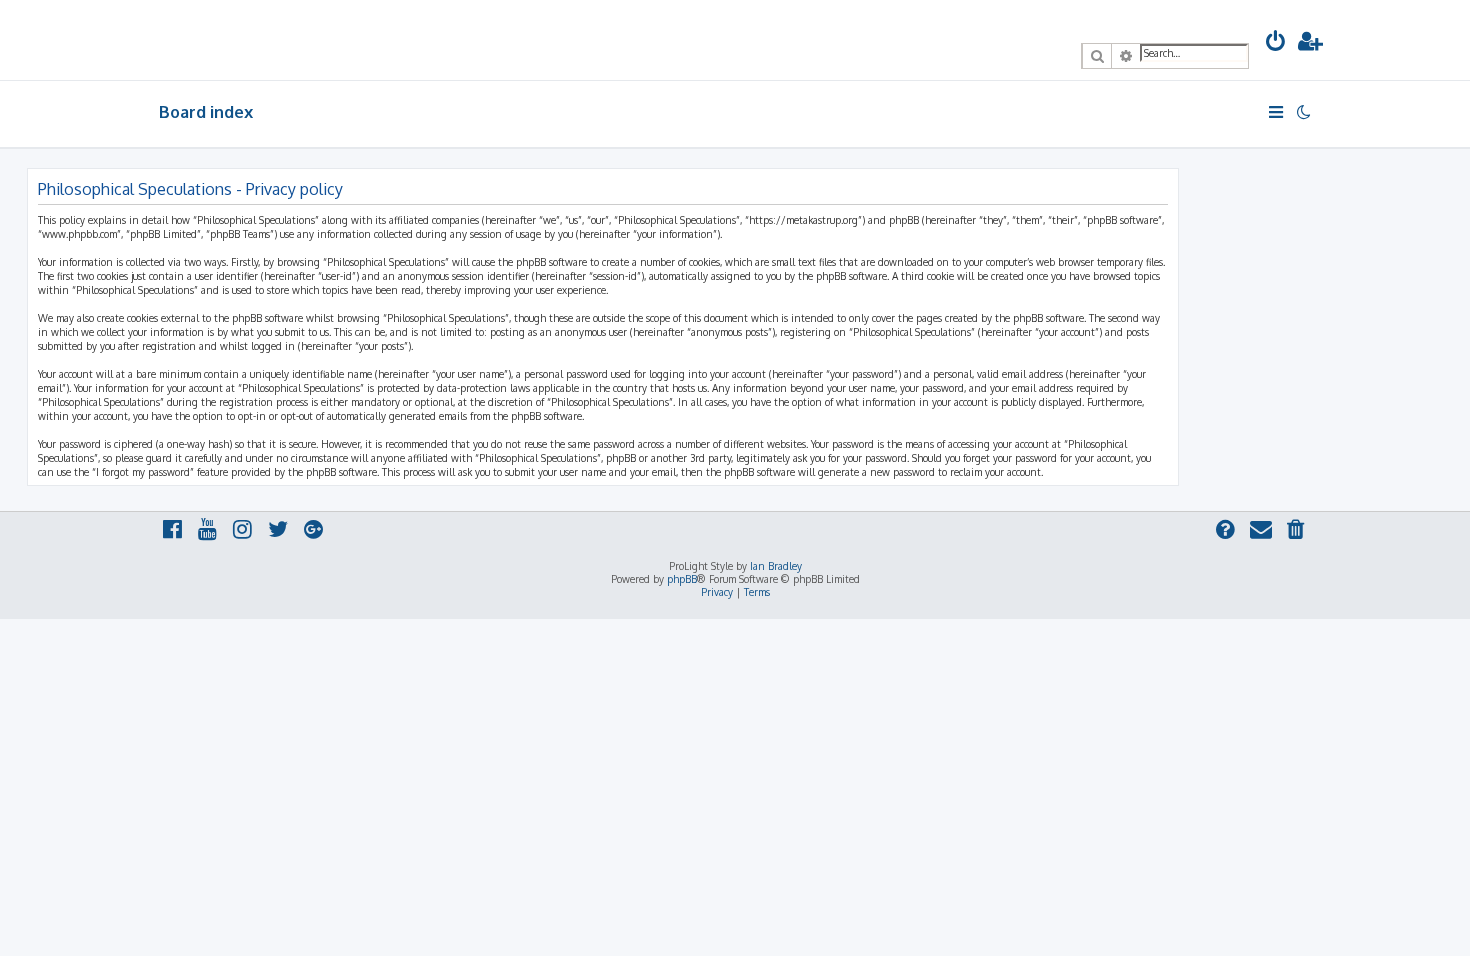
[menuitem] (1276, 43)
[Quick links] (1277, 112)
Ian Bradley (776, 566)
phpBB (682, 579)
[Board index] (250, 40)
